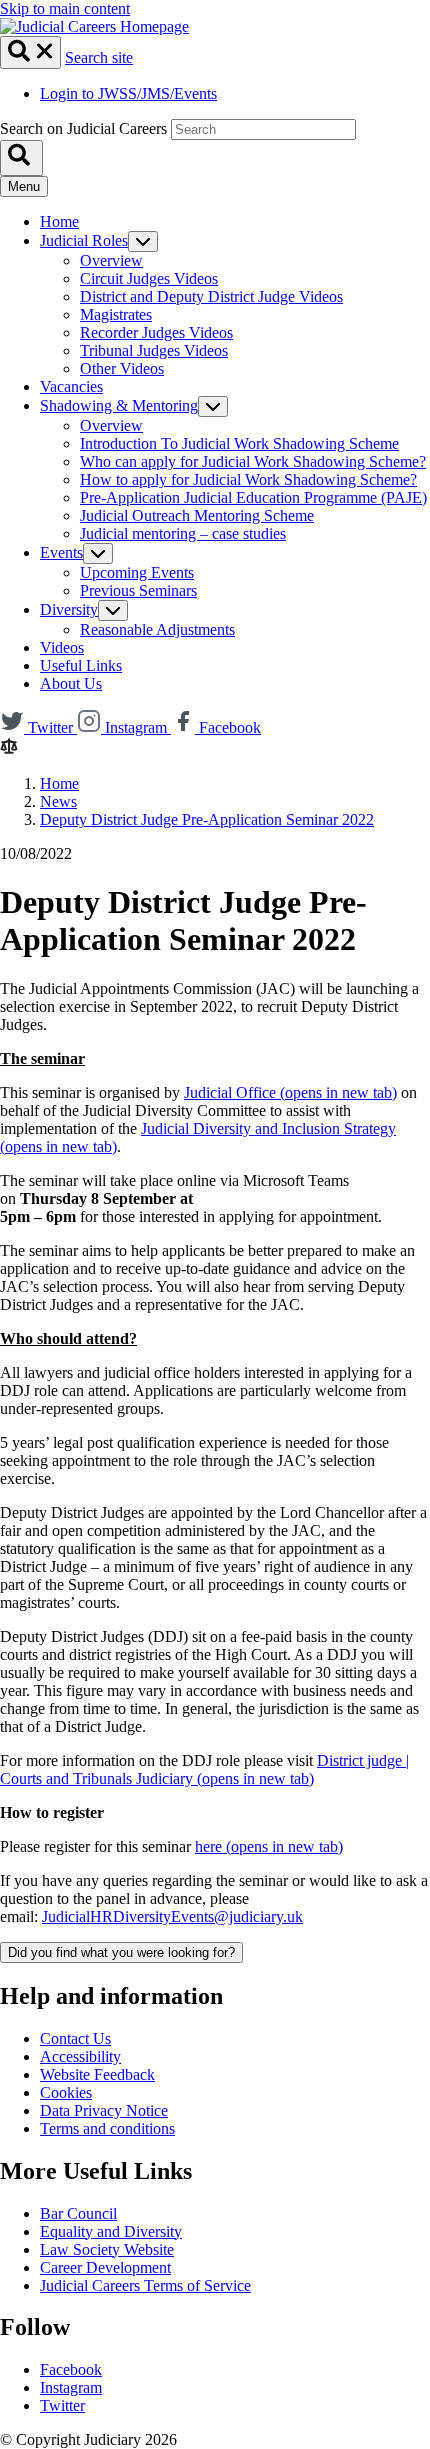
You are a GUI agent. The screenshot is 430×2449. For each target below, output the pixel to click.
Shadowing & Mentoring (119, 405)
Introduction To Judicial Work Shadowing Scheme (239, 443)
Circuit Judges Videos (149, 278)
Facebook (71, 2369)
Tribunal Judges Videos (154, 350)
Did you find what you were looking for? (121, 1952)
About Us (71, 683)
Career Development (105, 2267)
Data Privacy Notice (104, 2110)
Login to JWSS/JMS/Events (128, 93)
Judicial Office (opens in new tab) (290, 1092)
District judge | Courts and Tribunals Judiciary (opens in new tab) (204, 1769)
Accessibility (80, 2056)
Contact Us (75, 2038)
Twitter (62, 2405)
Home (59, 221)
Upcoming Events (137, 572)
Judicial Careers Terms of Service (145, 2285)
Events (61, 552)
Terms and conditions (107, 2128)
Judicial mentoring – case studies (183, 533)
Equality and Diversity (111, 2231)
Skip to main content (65, 8)
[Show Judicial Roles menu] (143, 241)
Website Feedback (97, 2074)
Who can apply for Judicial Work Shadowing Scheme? (253, 461)
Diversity (69, 609)
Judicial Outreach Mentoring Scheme (197, 515)
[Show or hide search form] (30, 52)
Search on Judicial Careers (83, 128)
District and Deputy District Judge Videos (211, 296)
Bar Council (78, 2213)
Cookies (66, 2092)
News (58, 801)
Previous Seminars (138, 590)
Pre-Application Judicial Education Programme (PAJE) (253, 497)
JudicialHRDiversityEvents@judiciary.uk (172, 1916)
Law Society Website (107, 2249)
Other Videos (122, 368)
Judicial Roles (84, 240)
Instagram (71, 2387)
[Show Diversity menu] (113, 610)
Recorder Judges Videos (156, 332)
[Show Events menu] (98, 553)
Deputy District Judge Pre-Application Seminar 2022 (207, 819)
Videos (62, 647)
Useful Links (81, 665)
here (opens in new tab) (269, 1846)
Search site (99, 57)
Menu (24, 186)
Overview (111, 260)
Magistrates (116, 314)
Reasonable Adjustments (157, 629)
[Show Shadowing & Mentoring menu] (213, 406)
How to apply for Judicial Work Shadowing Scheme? (248, 479)
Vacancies (71, 386)
